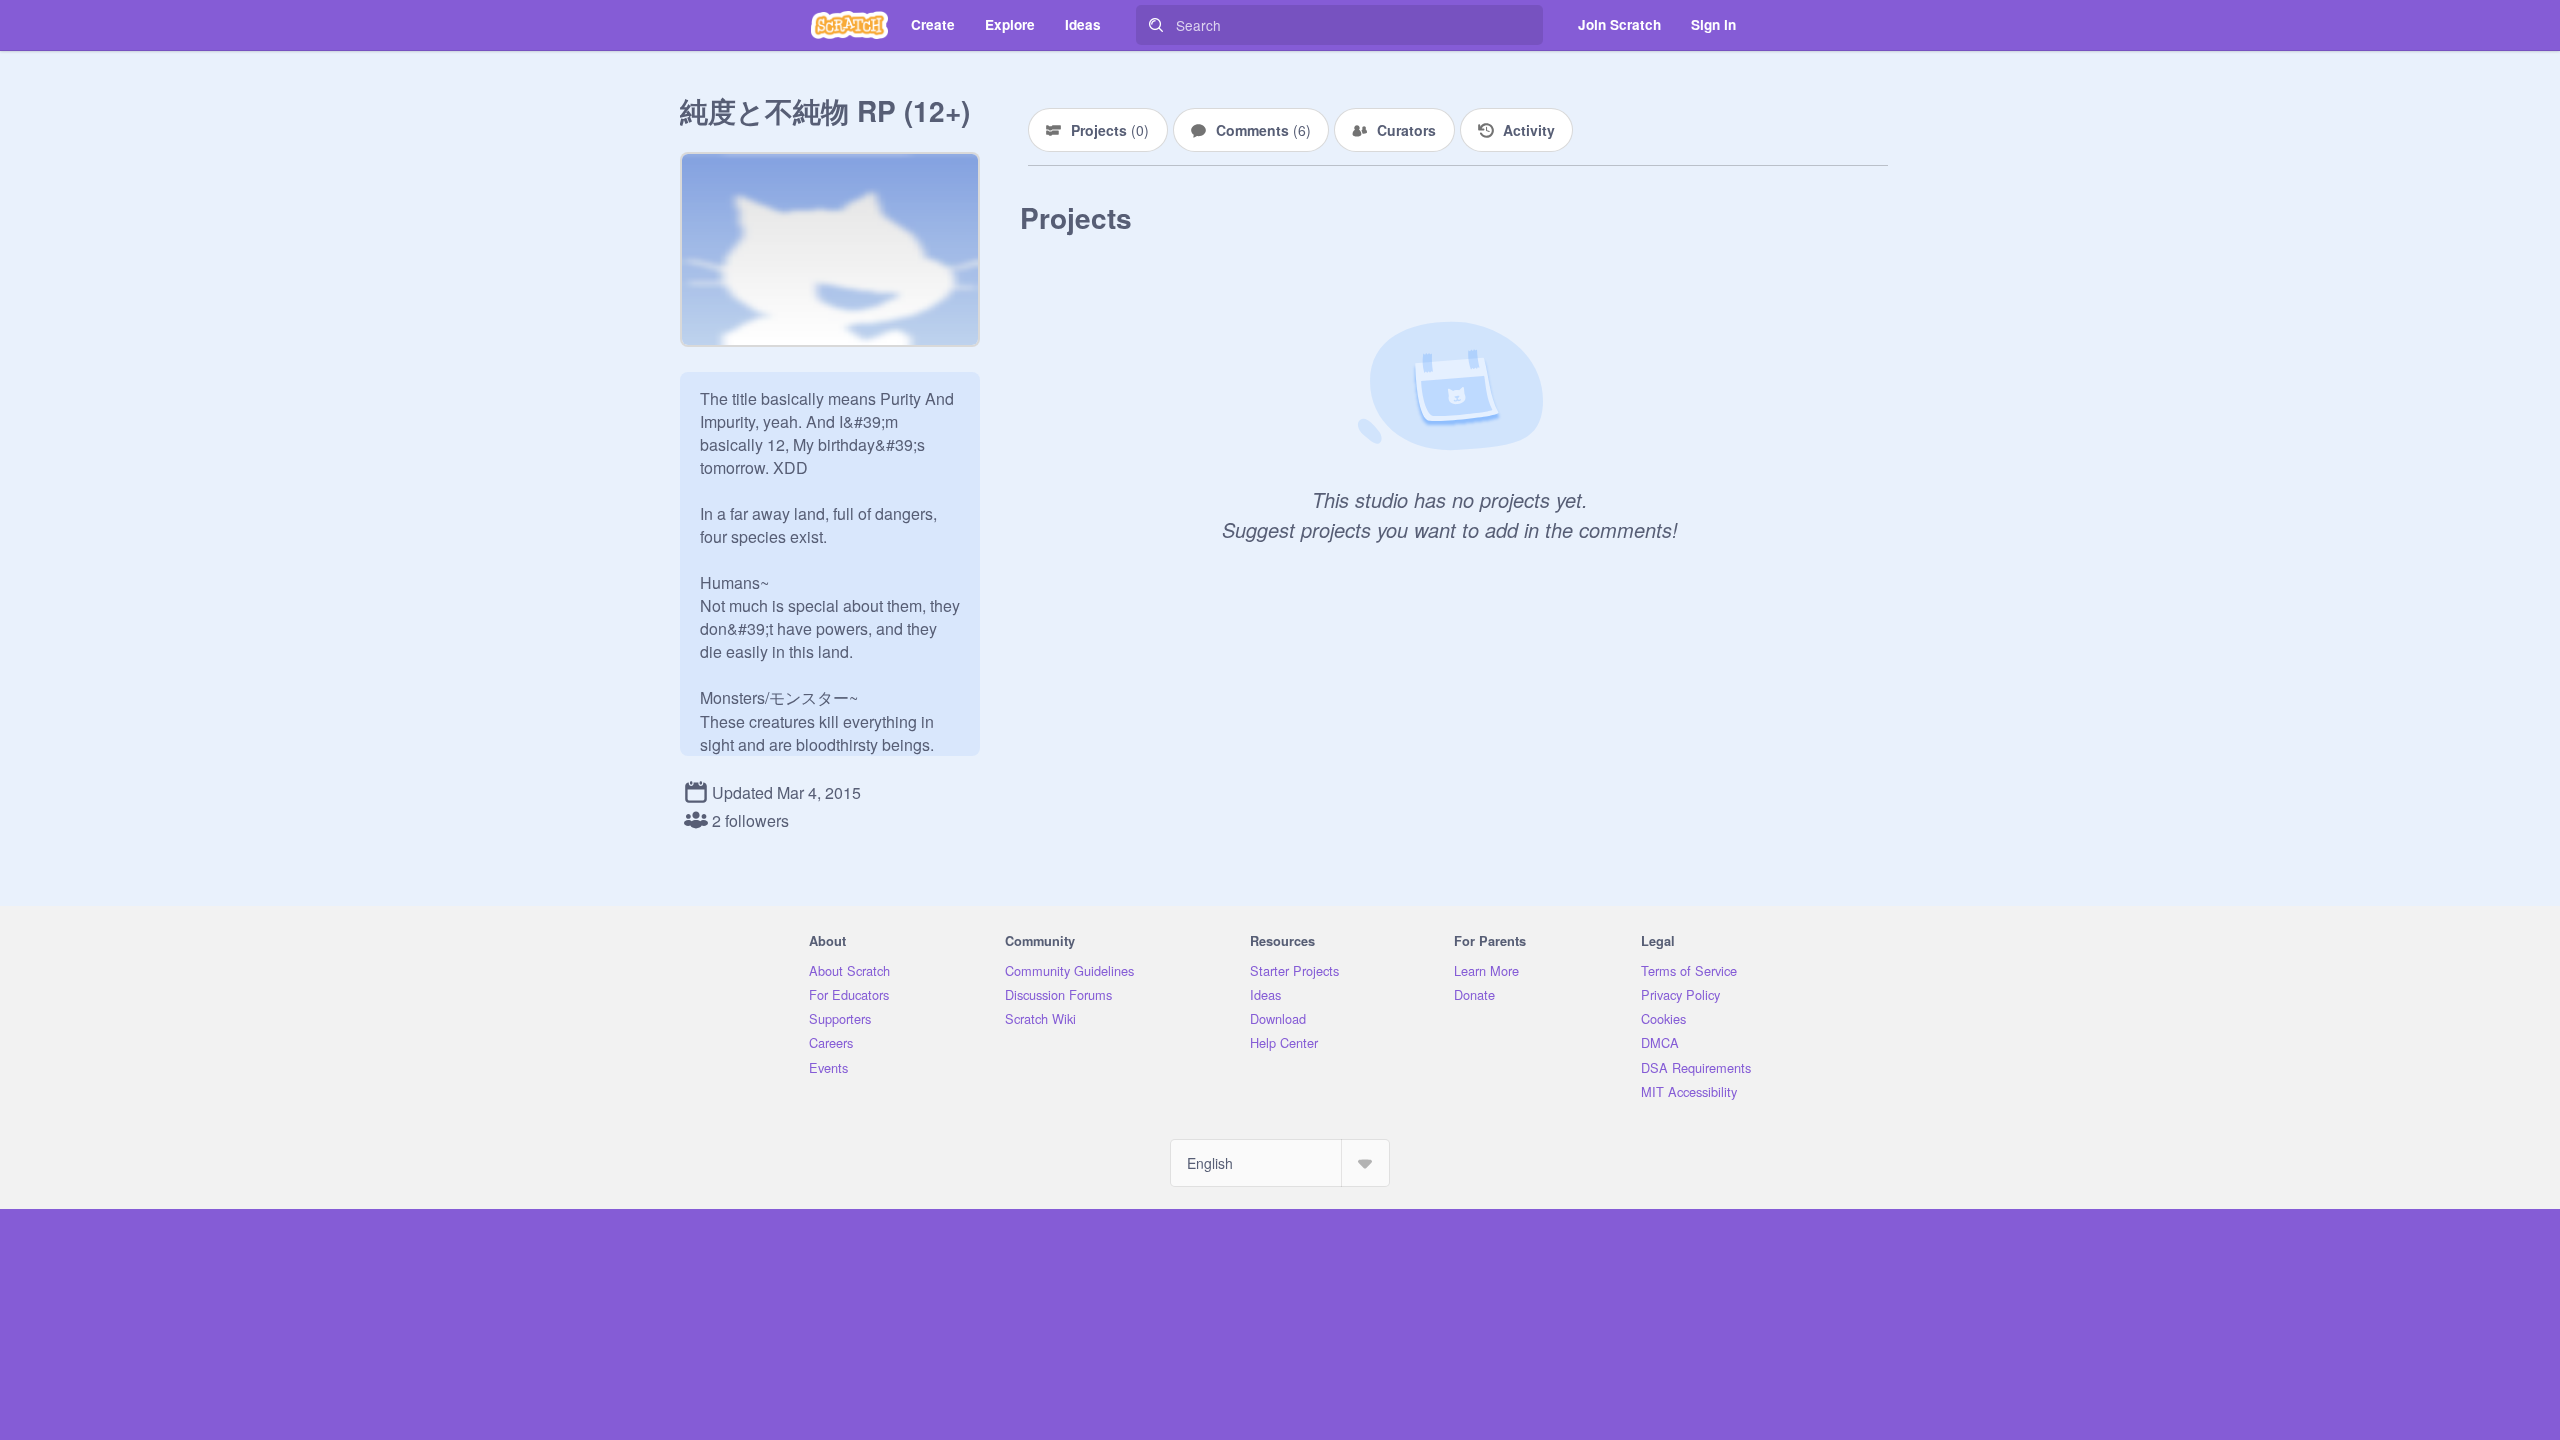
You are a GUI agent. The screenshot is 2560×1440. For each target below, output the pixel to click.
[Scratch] (849, 25)
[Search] (1156, 25)
